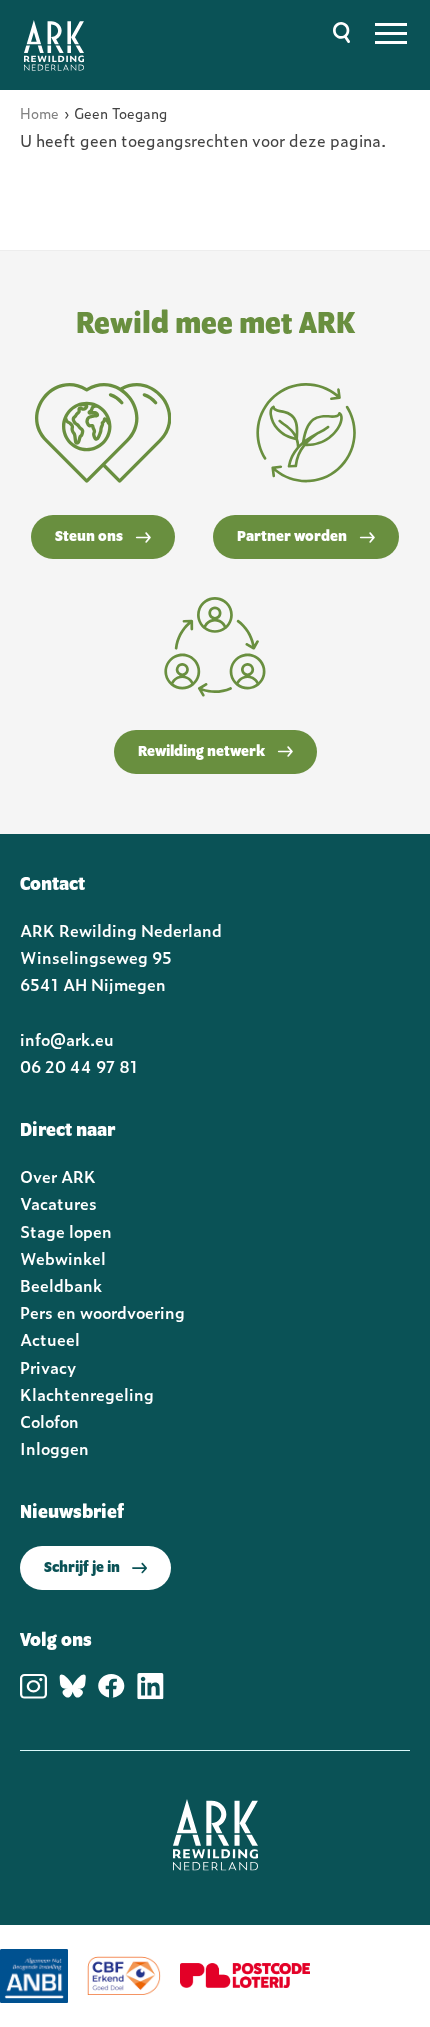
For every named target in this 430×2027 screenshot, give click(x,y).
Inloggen (54, 1448)
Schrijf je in (82, 1568)
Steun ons (89, 537)
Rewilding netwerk (201, 752)
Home (39, 112)
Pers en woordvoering (102, 1312)
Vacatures (58, 1203)
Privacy (48, 1367)
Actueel (50, 1339)
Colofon (49, 1421)
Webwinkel (63, 1258)
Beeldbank (61, 1285)
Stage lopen (66, 1231)
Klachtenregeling (87, 1394)
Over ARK (58, 1176)
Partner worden (292, 537)
